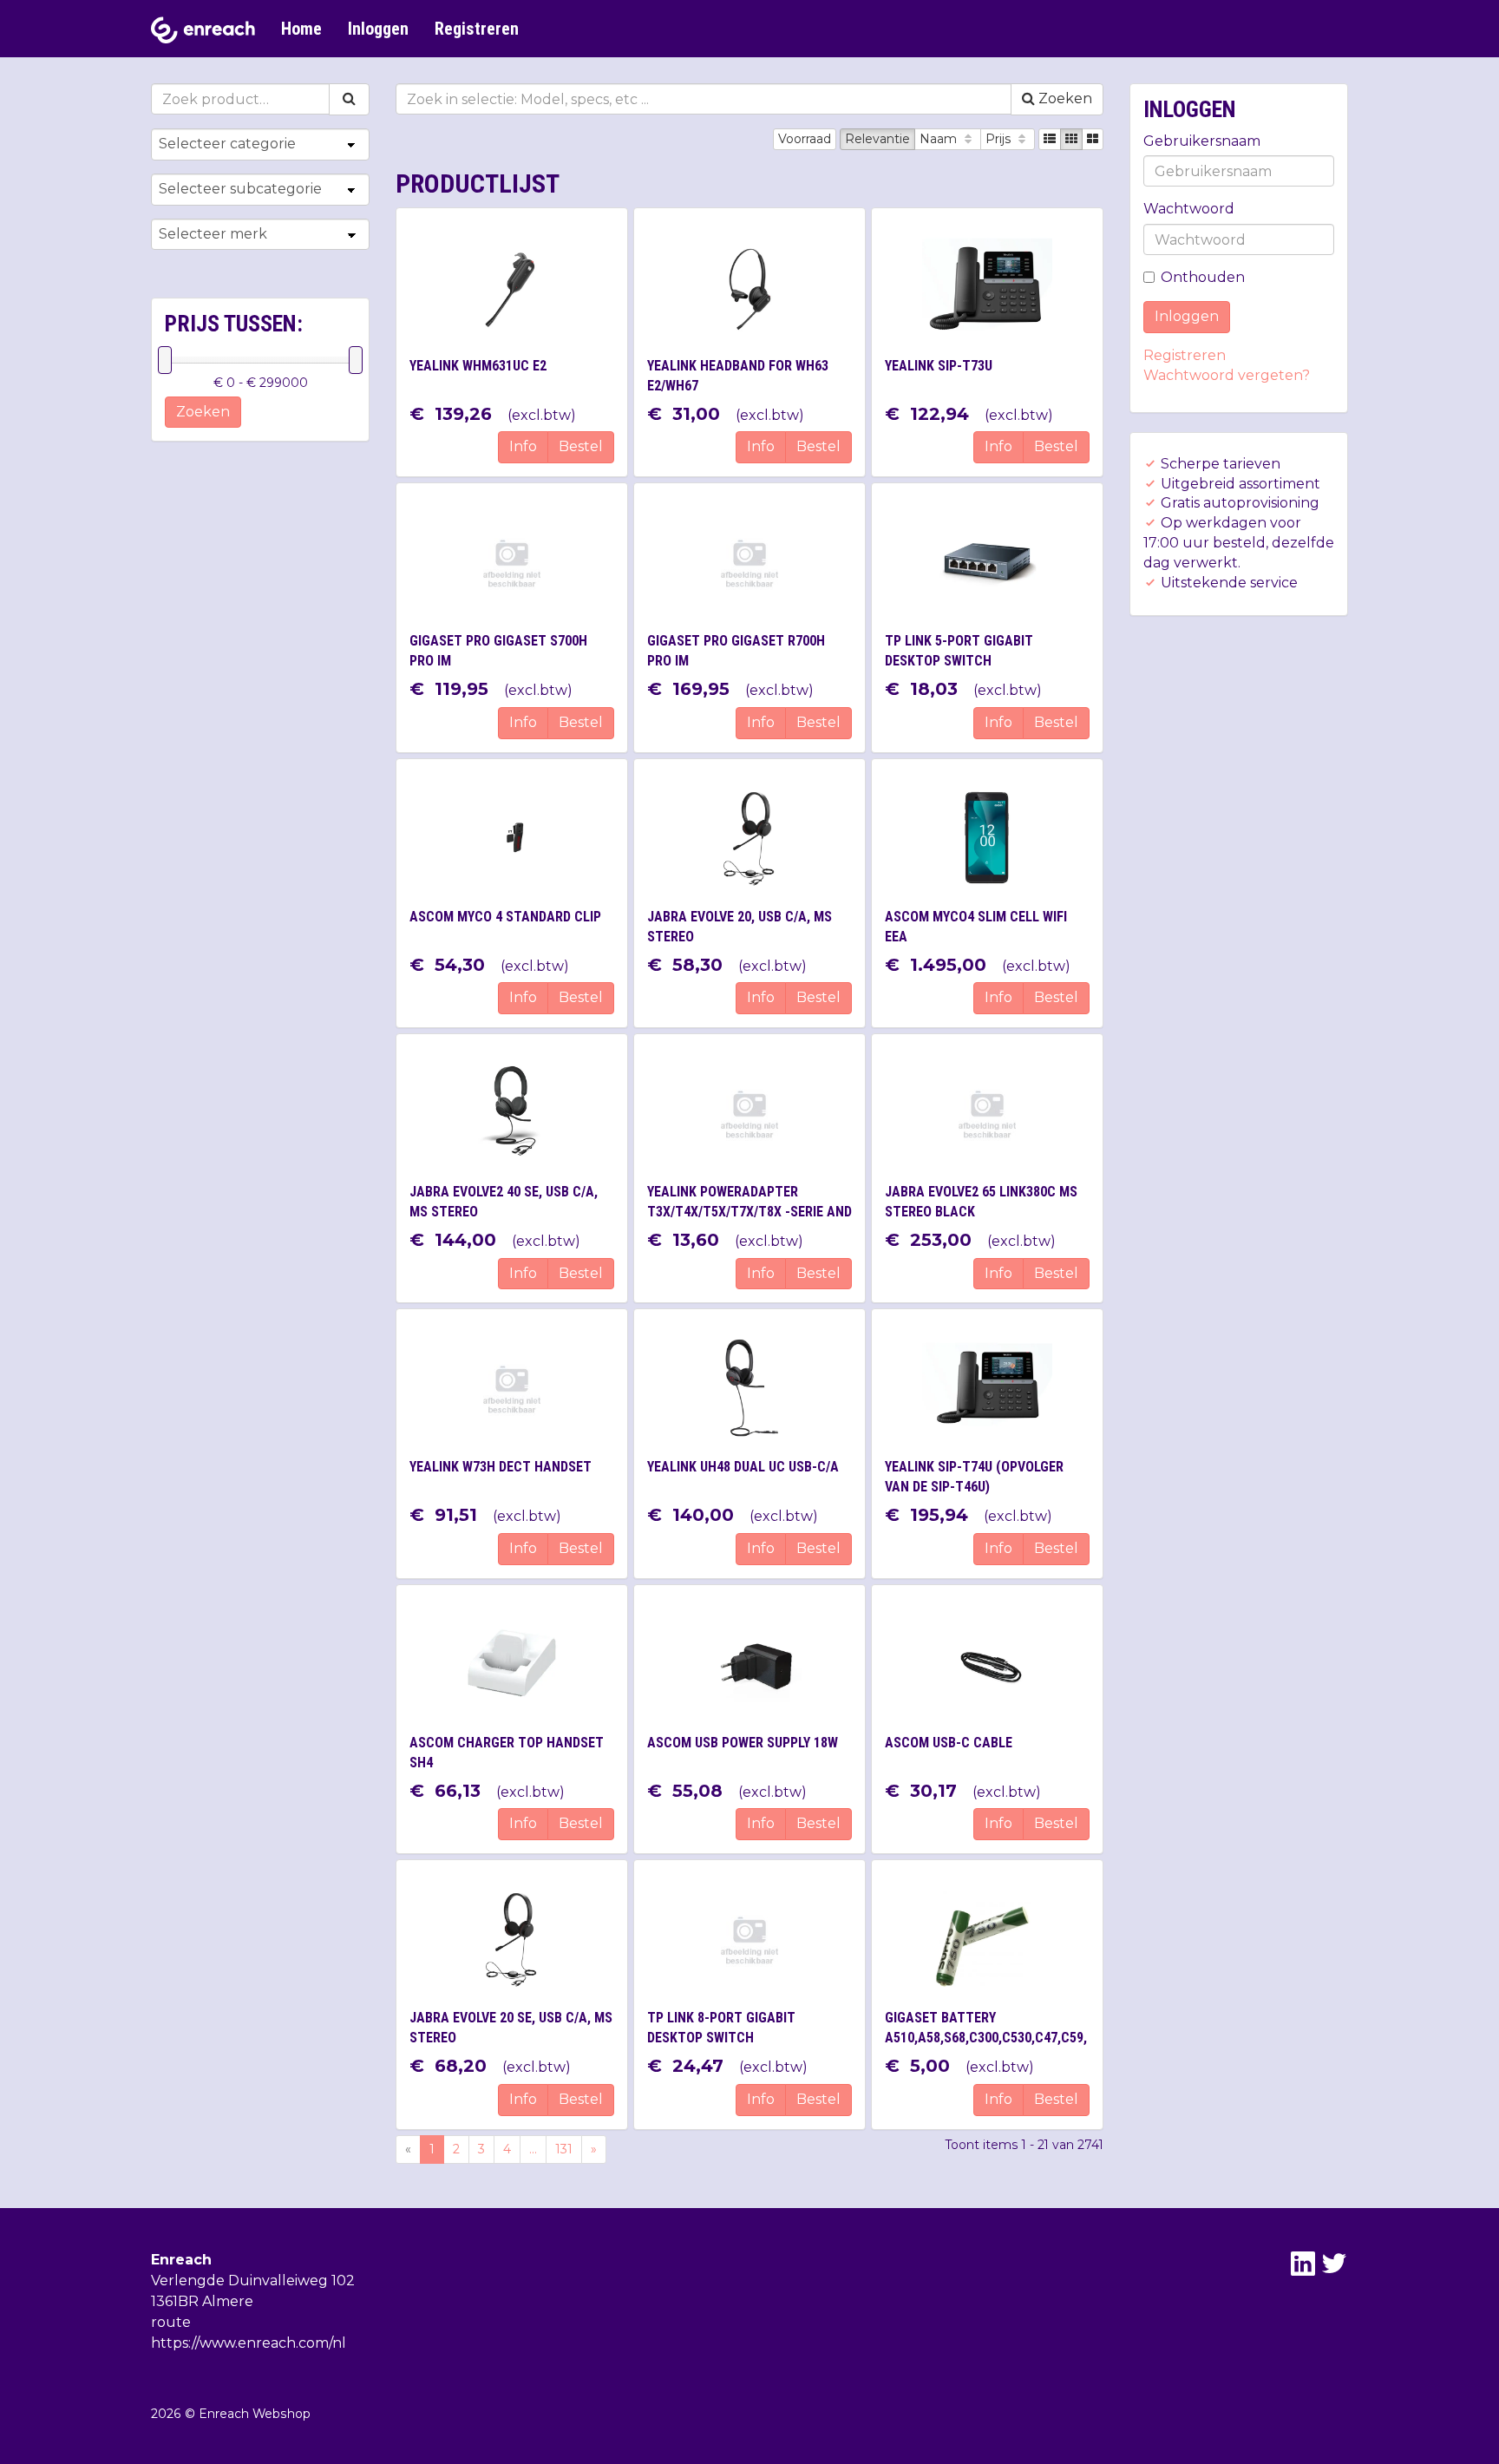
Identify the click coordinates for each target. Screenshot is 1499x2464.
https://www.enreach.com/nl (249, 2343)
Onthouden (1203, 277)
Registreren (477, 29)
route (171, 2322)
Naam (940, 139)
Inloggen (378, 29)
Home (301, 29)
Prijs (1000, 139)
